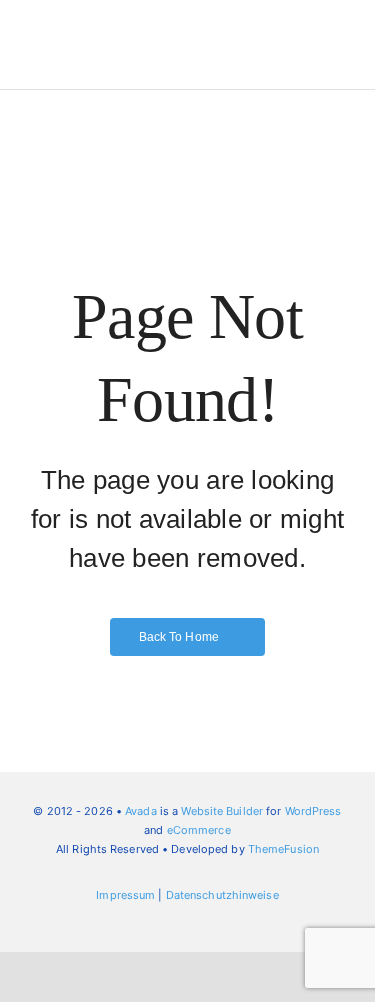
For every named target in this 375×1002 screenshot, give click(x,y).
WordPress (313, 811)
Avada (141, 811)
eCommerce (199, 830)
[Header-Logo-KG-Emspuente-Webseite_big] (105, 22)
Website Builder (222, 811)
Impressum (125, 895)
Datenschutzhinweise (222, 895)
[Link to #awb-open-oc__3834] (313, 34)
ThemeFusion (283, 849)
